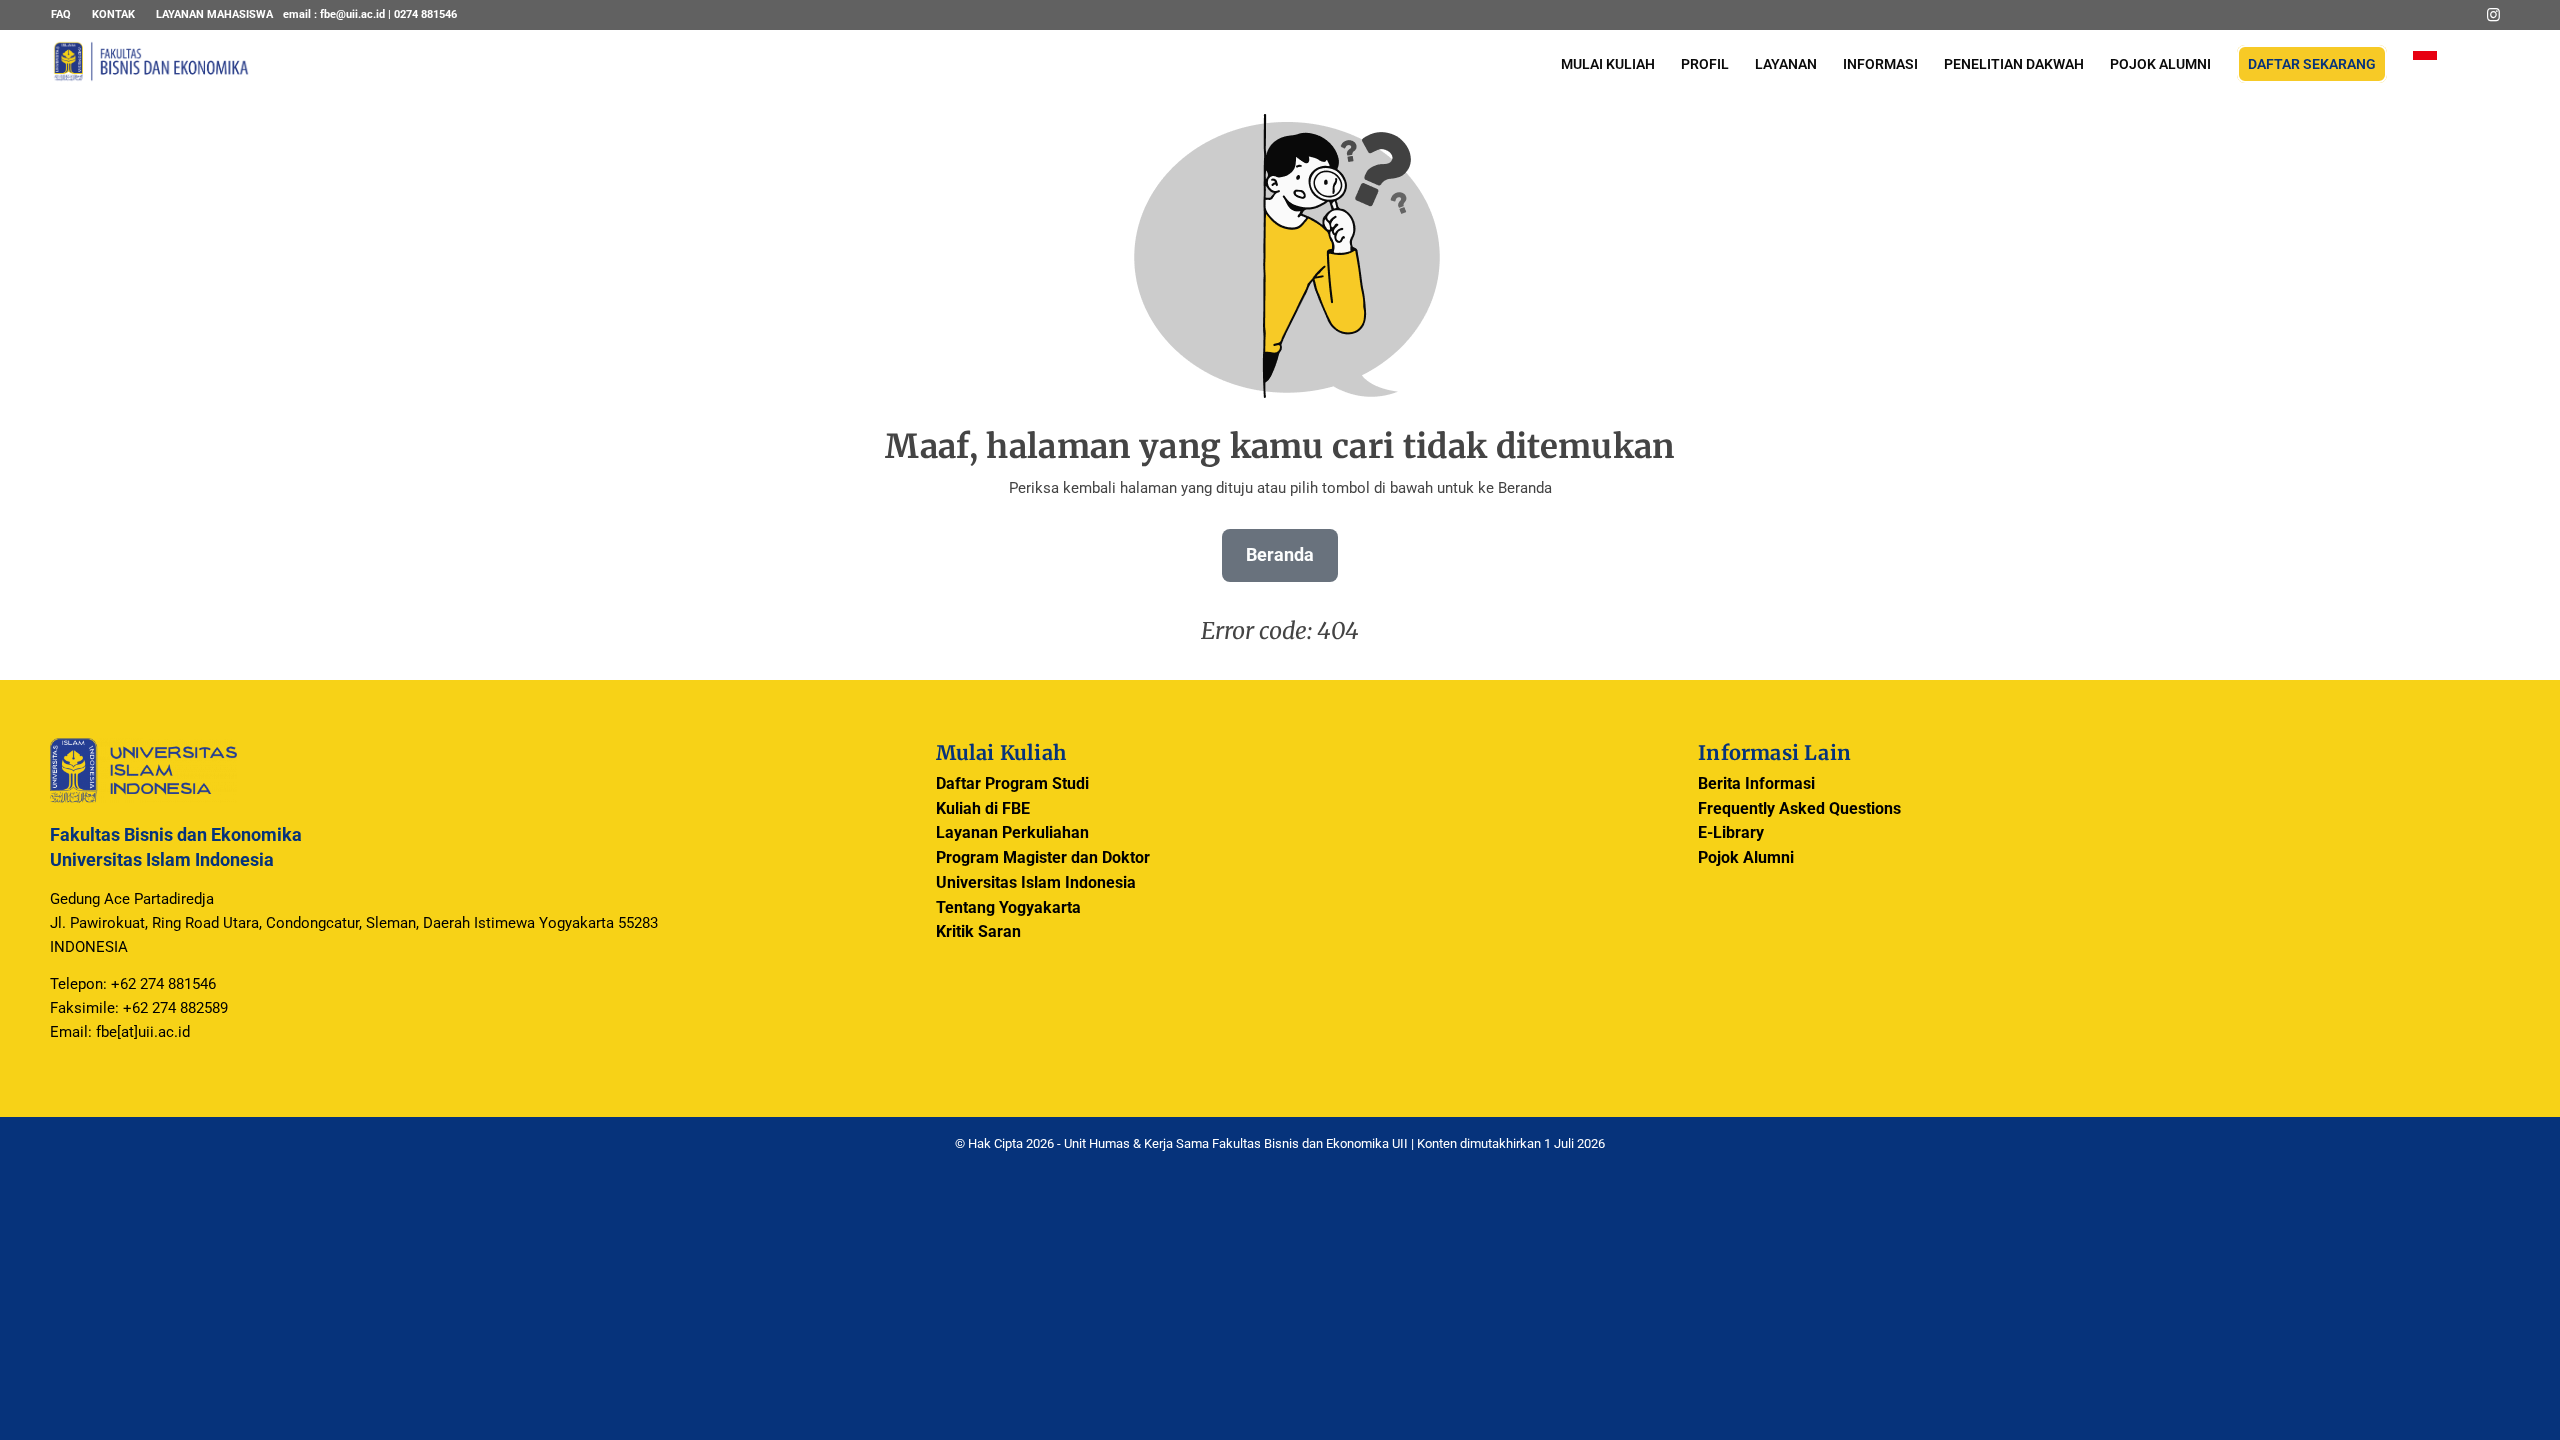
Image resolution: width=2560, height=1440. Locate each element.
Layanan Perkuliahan (1012, 832)
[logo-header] (151, 75)
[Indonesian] (2425, 65)
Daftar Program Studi (1012, 783)
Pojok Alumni (1746, 857)
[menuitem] (66, 15)
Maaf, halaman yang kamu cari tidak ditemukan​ (1280, 446)
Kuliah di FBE (983, 808)
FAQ (61, 14)
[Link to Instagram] (2494, 15)
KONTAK (113, 14)
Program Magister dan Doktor (1043, 857)
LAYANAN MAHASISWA (214, 14)
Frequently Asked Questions (1799, 808)
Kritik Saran (978, 931)
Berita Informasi (1756, 783)
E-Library (1731, 832)
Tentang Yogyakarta (1008, 907)
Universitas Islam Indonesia (1036, 882)
